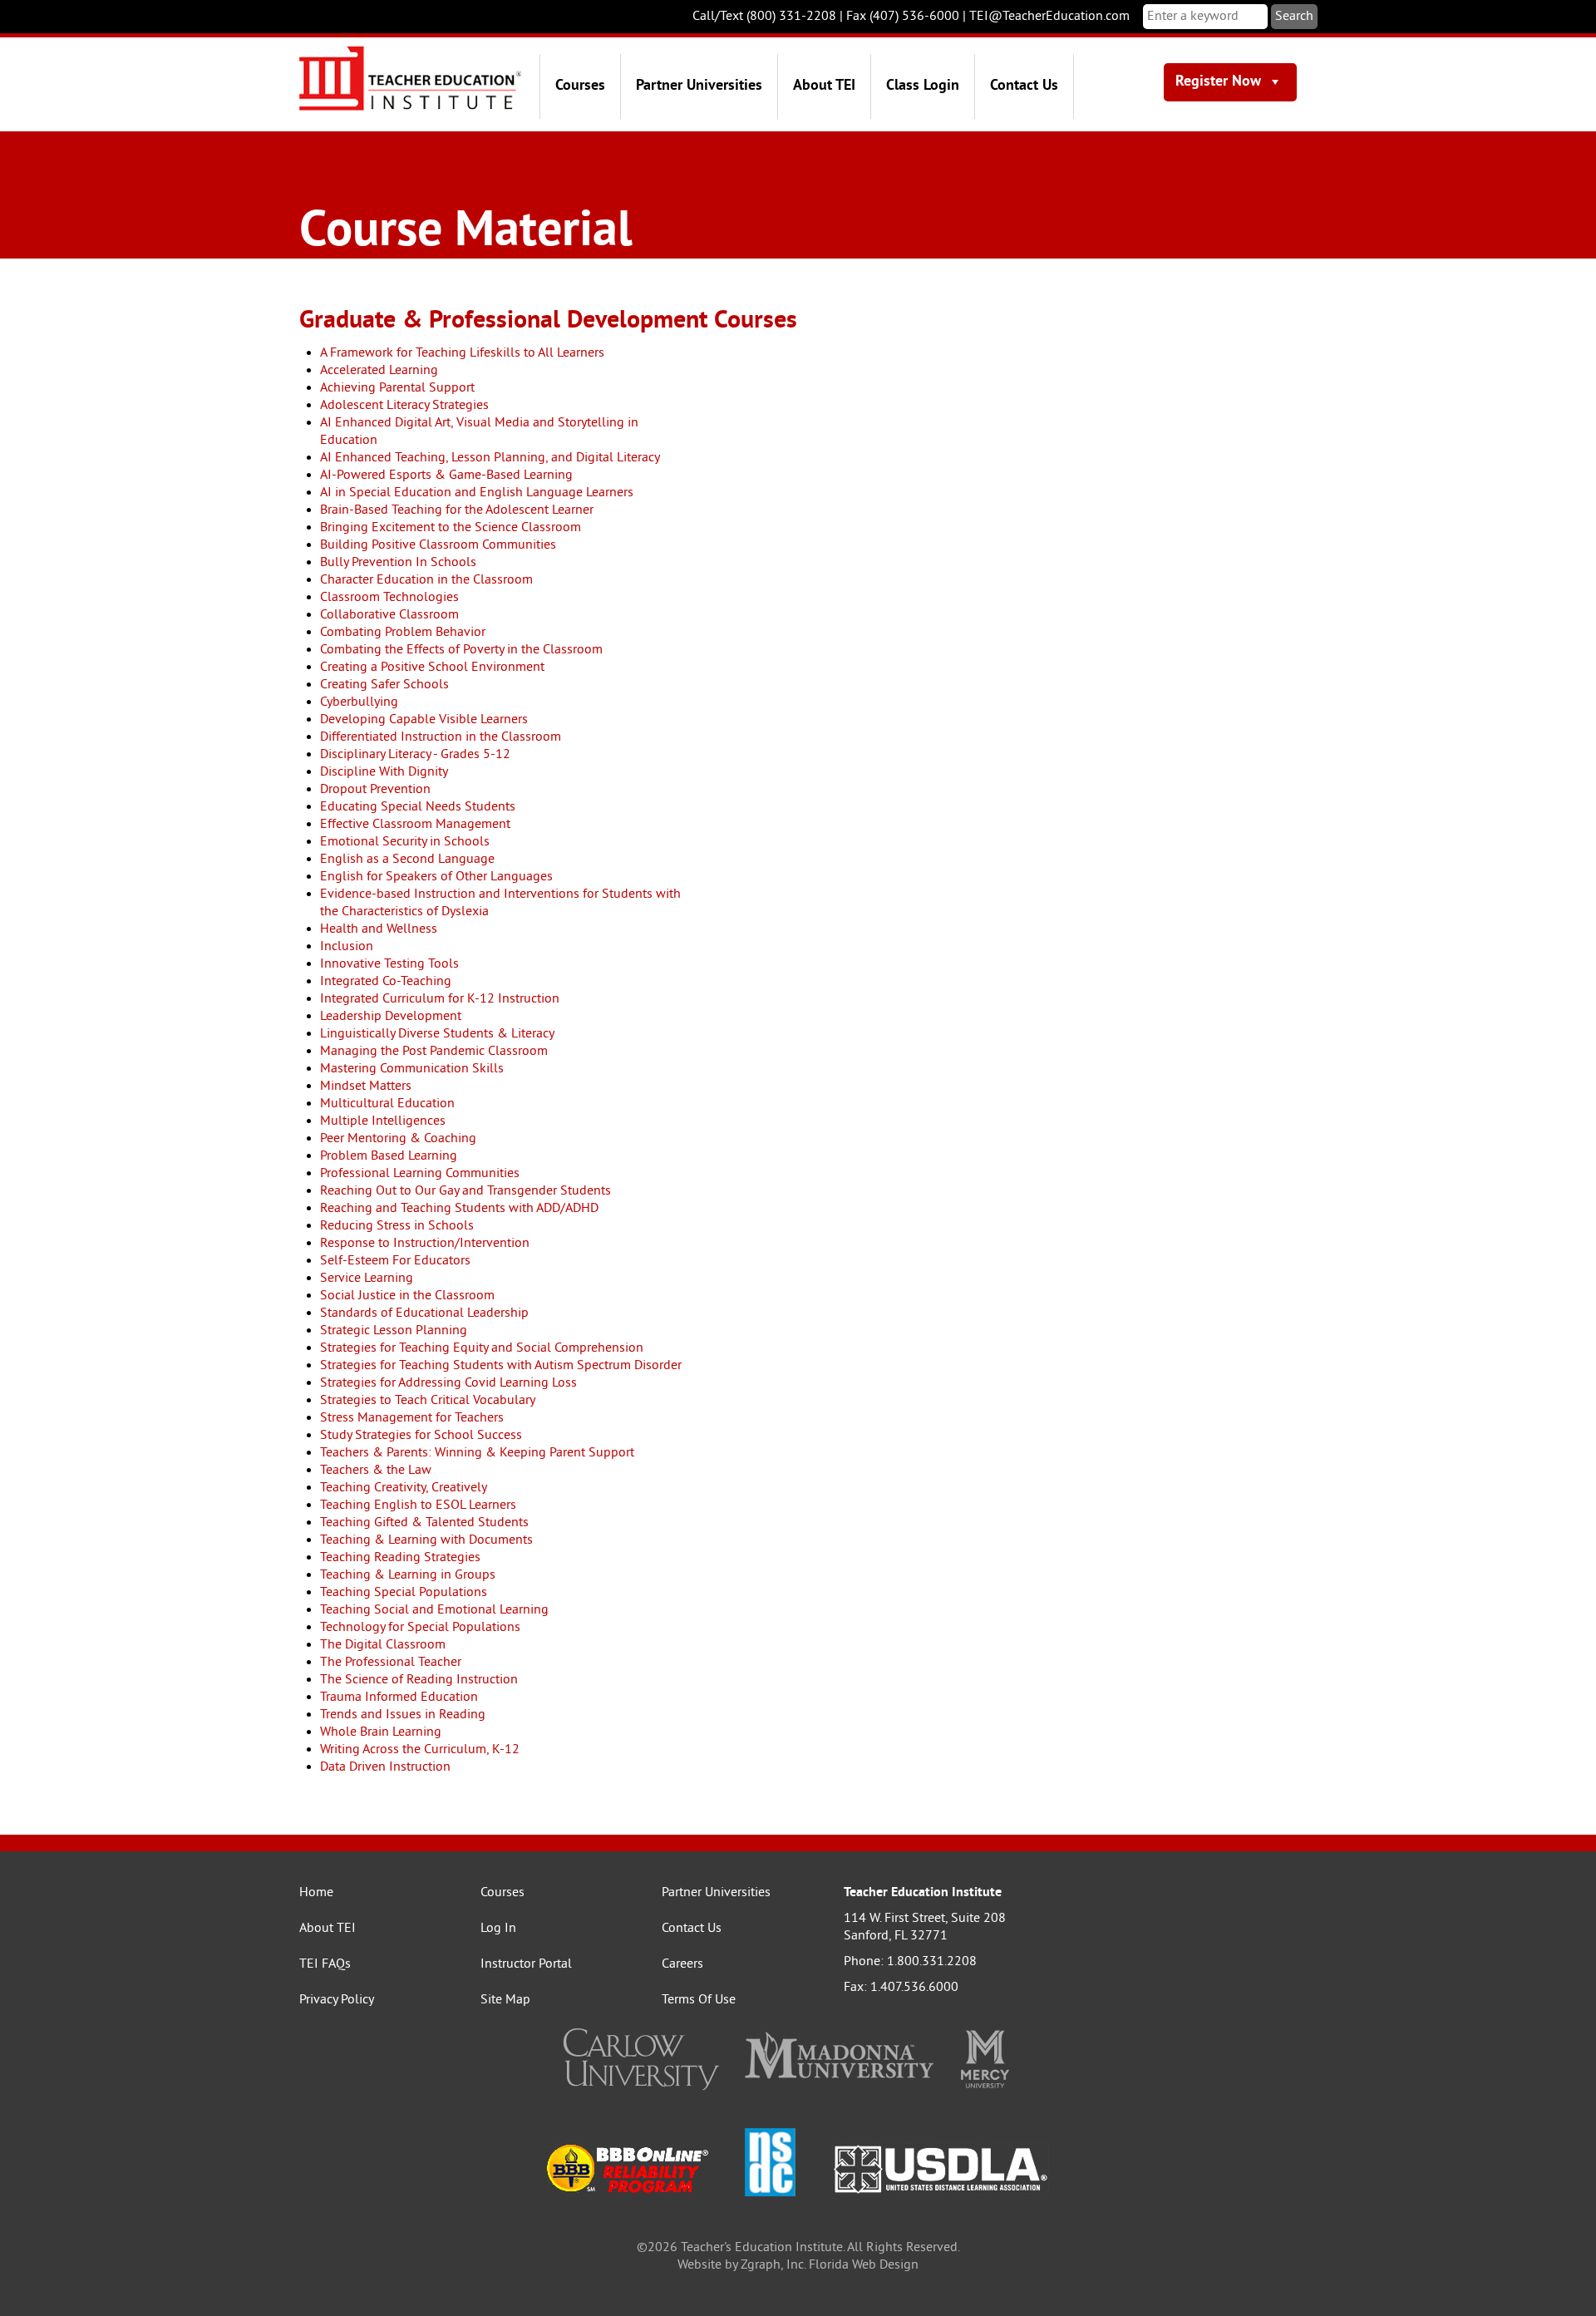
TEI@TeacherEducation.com (1049, 17)
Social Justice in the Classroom (407, 1296)
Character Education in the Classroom (426, 580)
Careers (682, 1964)
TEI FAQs (325, 1964)
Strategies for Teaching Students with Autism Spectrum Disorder (501, 1366)
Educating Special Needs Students (418, 807)
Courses (580, 86)
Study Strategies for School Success (421, 1436)
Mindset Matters (366, 1087)
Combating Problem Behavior (403, 633)
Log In (498, 1929)
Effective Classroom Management (415, 825)
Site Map (505, 2000)
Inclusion (347, 947)
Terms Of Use (699, 2000)
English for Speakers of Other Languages (436, 877)
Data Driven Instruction (385, 1767)
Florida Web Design (864, 2265)
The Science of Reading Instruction (419, 1680)
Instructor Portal (526, 1964)
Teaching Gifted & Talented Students (424, 1523)
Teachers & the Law (376, 1471)
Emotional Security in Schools (405, 842)
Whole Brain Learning (381, 1732)
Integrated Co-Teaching (386, 982)
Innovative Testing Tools (389, 964)
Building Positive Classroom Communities (438, 545)
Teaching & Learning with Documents (426, 1540)
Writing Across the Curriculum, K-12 (420, 1750)
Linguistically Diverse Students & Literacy (437, 1034)
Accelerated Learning (379, 371)
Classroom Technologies (389, 598)
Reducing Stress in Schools (397, 1226)
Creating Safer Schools (384, 685)
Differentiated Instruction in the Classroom (441, 737)
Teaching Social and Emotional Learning (434, 1610)
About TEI (824, 86)
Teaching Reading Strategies (400, 1558)
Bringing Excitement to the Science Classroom (451, 528)
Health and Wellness (379, 929)
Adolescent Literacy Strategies (404, 406)
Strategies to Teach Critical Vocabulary (428, 1401)
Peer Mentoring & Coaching (398, 1139)
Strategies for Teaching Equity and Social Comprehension (482, 1348)
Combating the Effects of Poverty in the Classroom (461, 650)
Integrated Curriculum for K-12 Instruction (440, 999)
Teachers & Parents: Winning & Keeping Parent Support (477, 1453)
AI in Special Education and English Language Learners (477, 493)
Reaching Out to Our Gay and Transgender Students (465, 1191)
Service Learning (367, 1279)
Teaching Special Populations (404, 1593)
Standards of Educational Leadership (424, 1313)
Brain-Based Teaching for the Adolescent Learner (457, 510)
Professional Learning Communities (420, 1174)
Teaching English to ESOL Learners (418, 1505)
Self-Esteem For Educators (395, 1261)
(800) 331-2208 (791, 17)
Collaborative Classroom (389, 615)
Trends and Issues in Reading (403, 1715)
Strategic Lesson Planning (394, 1331)
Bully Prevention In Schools (398, 563)
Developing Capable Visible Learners (424, 720)
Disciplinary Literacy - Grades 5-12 (415, 755)
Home (316, 1893)
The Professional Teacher (391, 1663)
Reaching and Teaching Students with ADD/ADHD (459, 1209)
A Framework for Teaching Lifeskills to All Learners (462, 353)
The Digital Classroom (383, 1645)
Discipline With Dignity (384, 772)
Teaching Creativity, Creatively (404, 1488)
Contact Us (1024, 86)
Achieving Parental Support (397, 388)
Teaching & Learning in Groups (408, 1575)
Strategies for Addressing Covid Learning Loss (448, 1383)
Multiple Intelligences (383, 1121)
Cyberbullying (359, 702)
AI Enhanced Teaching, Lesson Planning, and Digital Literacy (490, 458)
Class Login (923, 86)
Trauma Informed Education (399, 1698)
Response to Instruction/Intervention (425, 1244)
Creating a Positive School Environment (432, 668)
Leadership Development (391, 1017)
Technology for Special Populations (420, 1628)
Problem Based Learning (389, 1156)
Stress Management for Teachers (412, 1418)
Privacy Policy (337, 2000)
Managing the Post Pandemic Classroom (434, 1052)
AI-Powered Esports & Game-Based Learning (446, 476)
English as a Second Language (407, 860)
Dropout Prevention (375, 790)
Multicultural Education (387, 1104)
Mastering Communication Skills (412, 1069)
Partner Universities (699, 86)
